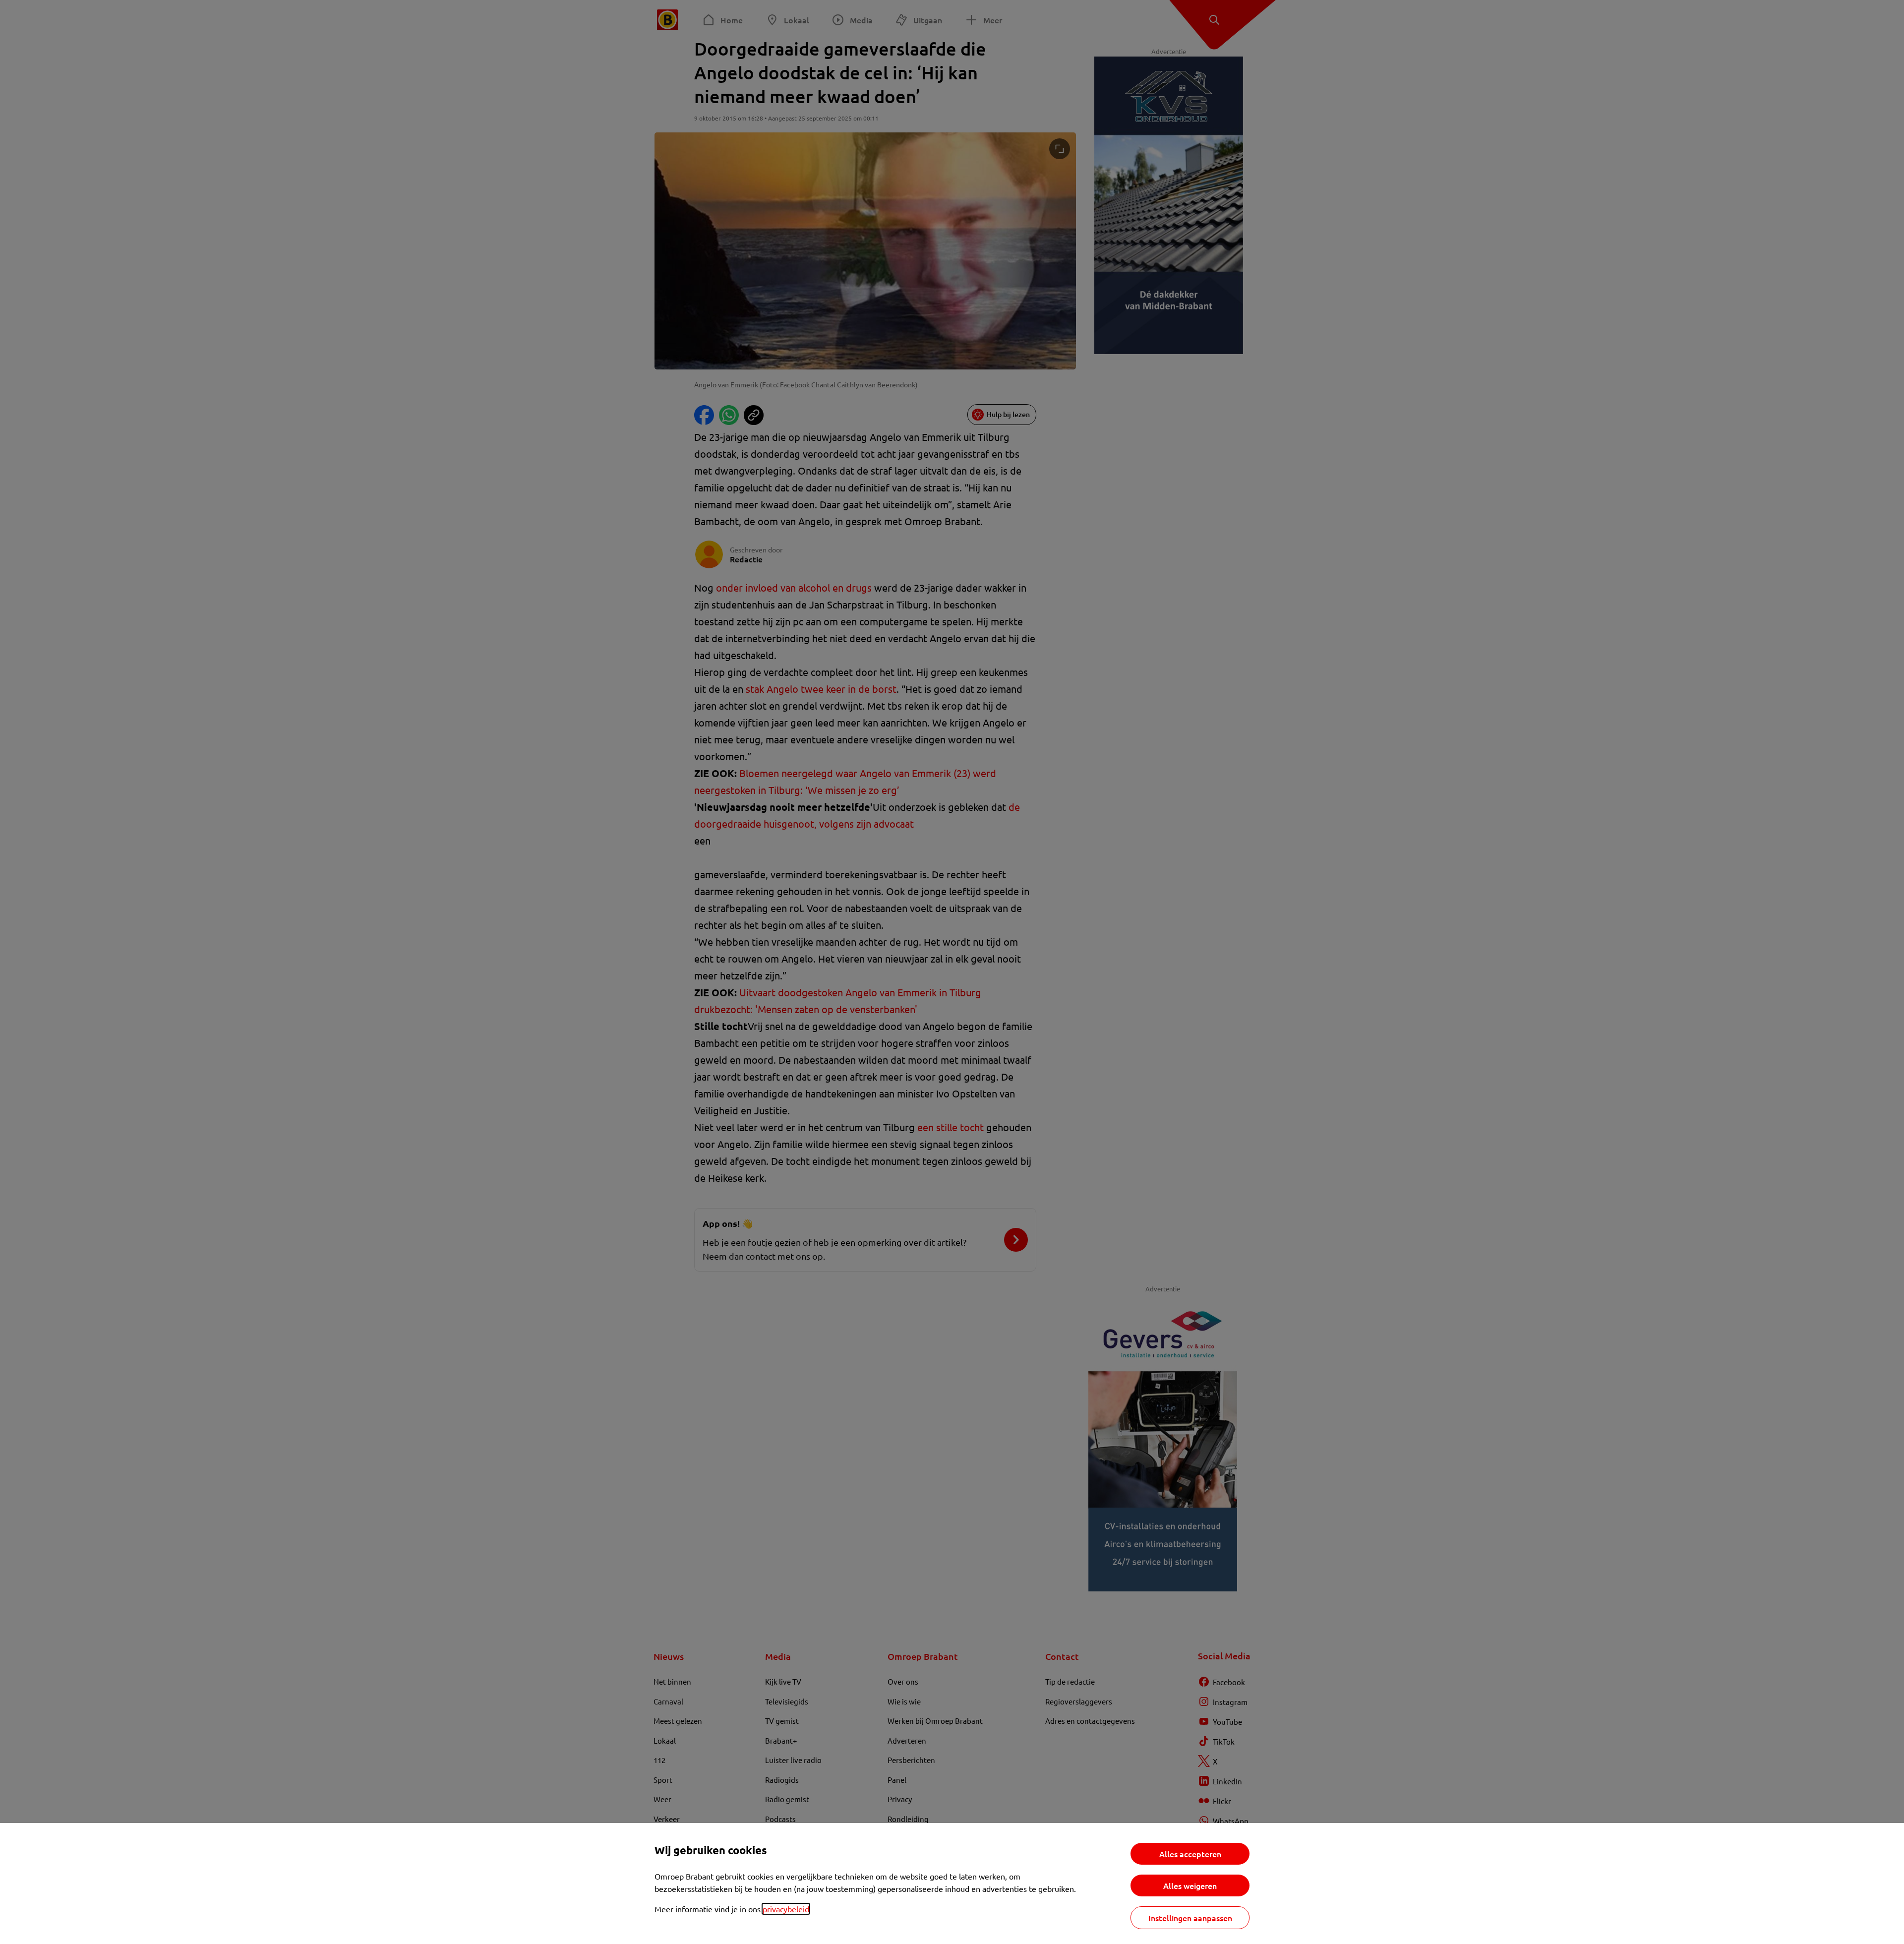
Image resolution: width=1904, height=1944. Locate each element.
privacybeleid (786, 1909)
